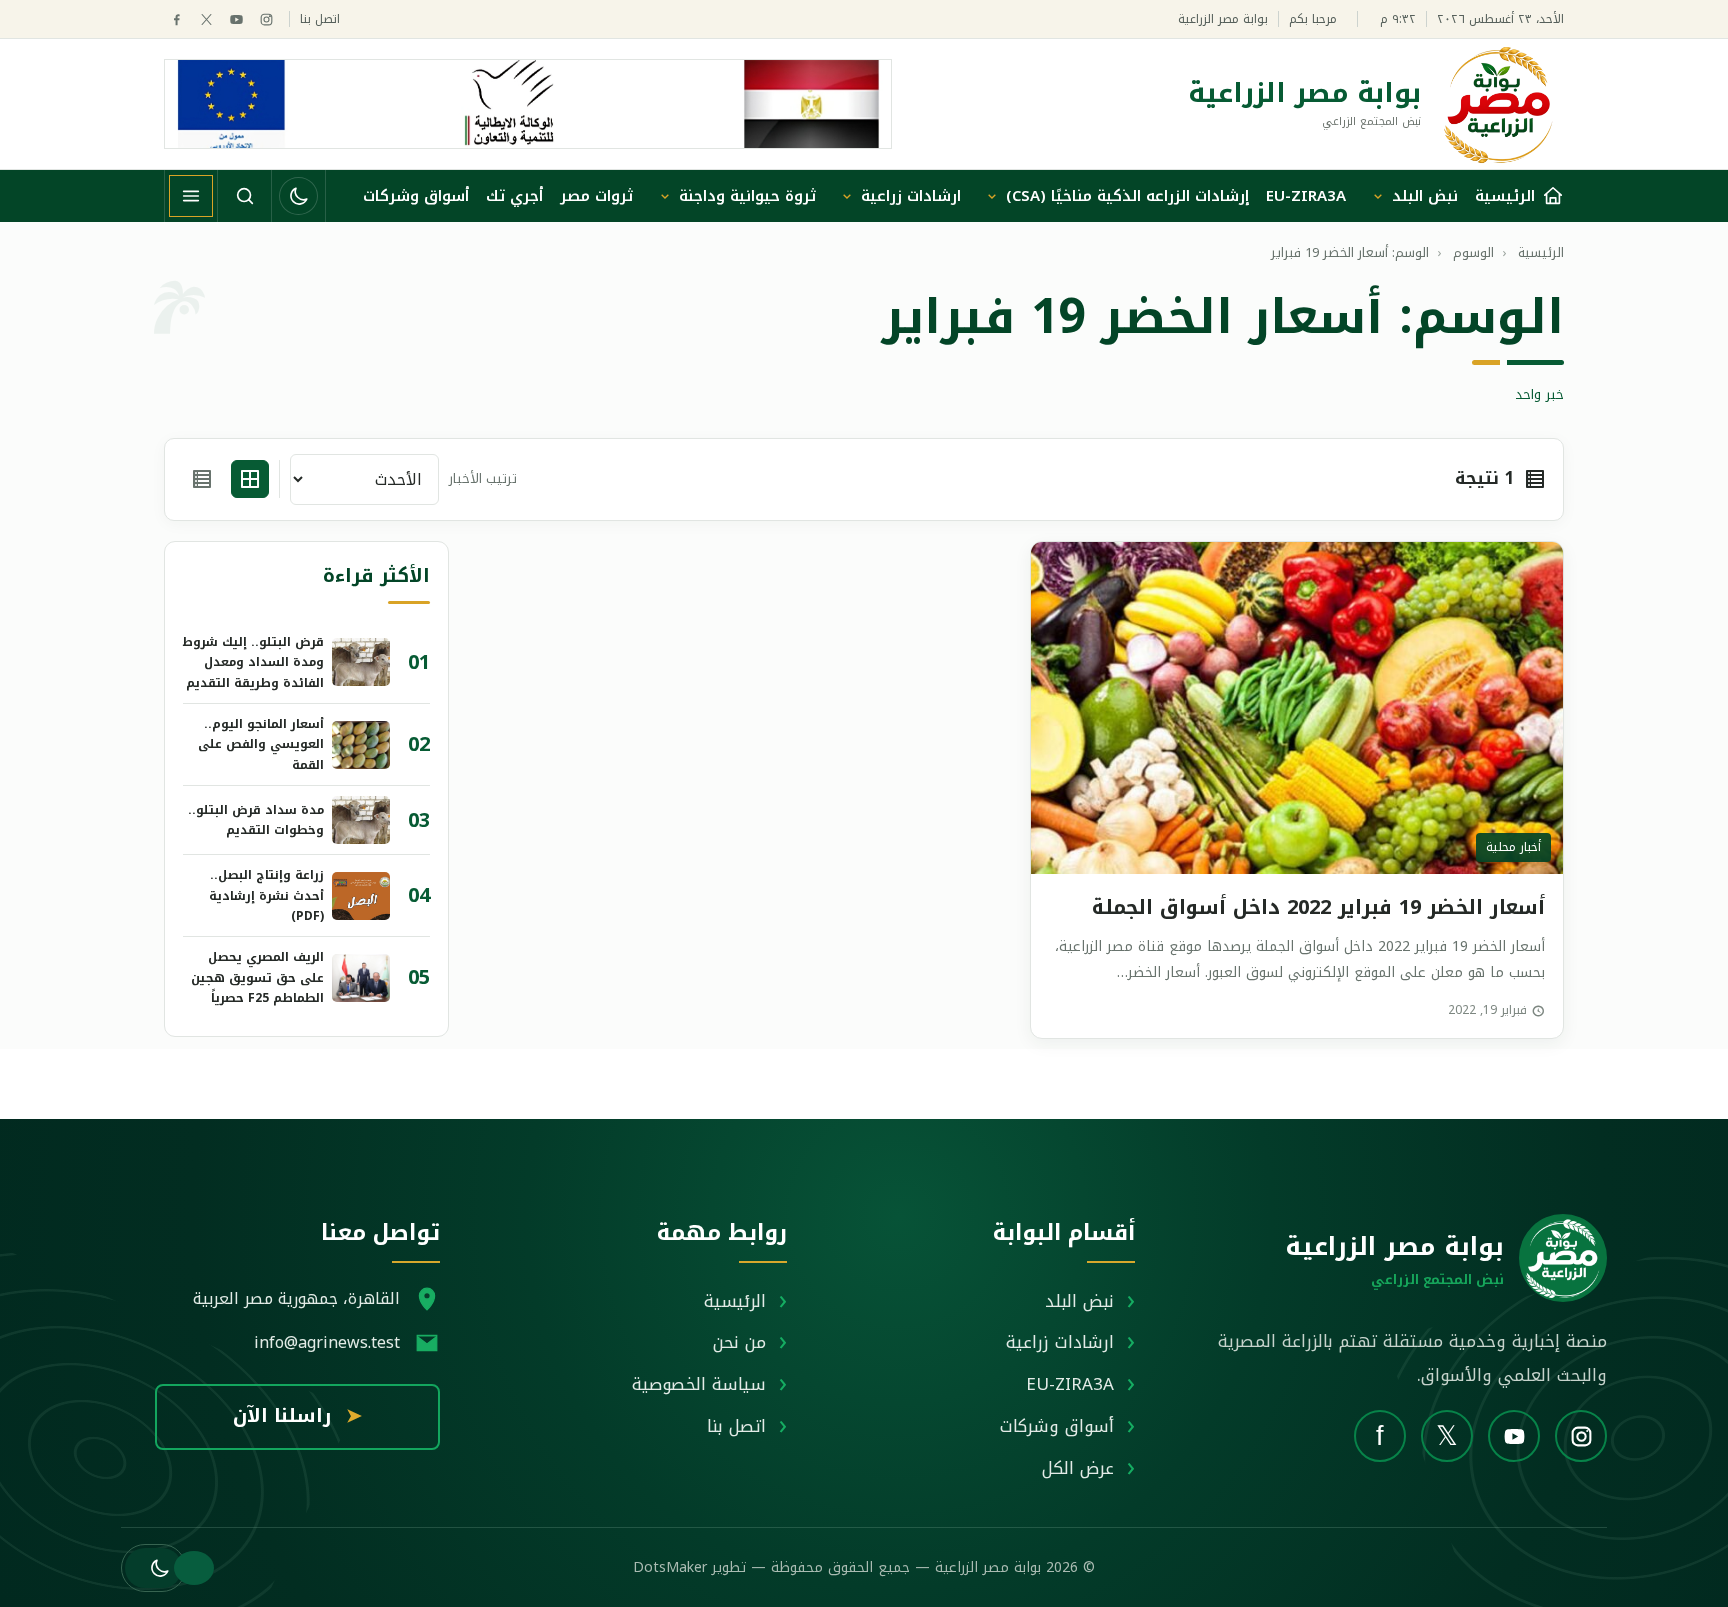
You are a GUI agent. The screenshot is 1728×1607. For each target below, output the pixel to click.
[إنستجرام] (266, 19)
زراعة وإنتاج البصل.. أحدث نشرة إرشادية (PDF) (266, 895)
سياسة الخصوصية (699, 1384)
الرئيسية (735, 1301)
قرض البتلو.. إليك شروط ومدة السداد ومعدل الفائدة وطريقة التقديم (253, 662)
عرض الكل (1078, 1468)
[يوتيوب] (236, 19)
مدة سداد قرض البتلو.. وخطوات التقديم (256, 820)
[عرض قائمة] (202, 479)
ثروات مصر (596, 196)
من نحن (739, 1342)
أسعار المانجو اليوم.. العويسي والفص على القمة (261, 744)
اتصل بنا (320, 19)
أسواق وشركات (416, 196)
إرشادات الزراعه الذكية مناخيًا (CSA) (1127, 196)
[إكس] (206, 19)
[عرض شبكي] (250, 479)
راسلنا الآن (297, 1416)
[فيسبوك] (176, 19)
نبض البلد (1425, 196)
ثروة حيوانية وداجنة (747, 196)
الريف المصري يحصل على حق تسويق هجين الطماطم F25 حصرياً (257, 977)
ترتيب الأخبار (483, 479)
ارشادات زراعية (911, 196)
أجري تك (514, 196)
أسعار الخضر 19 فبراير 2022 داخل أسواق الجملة (1318, 907)
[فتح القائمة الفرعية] (1378, 196)
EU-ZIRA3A (1306, 196)
